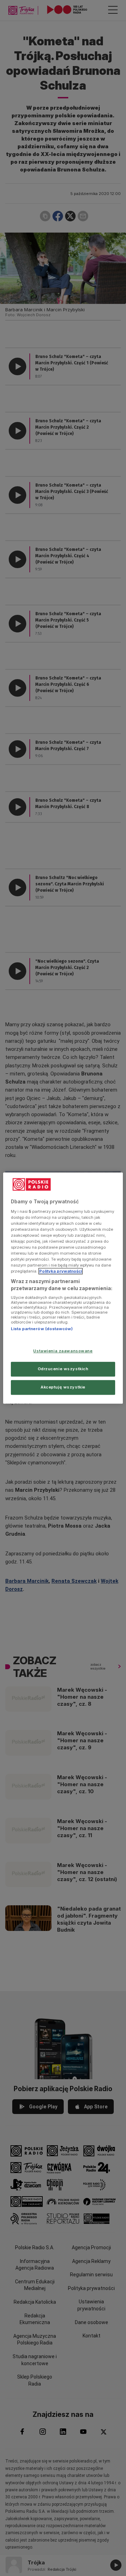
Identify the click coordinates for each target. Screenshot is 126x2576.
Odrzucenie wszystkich (63, 1369)
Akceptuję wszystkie (63, 1387)
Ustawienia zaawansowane (63, 1351)
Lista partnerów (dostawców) (42, 1329)
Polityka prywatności (61, 1271)
